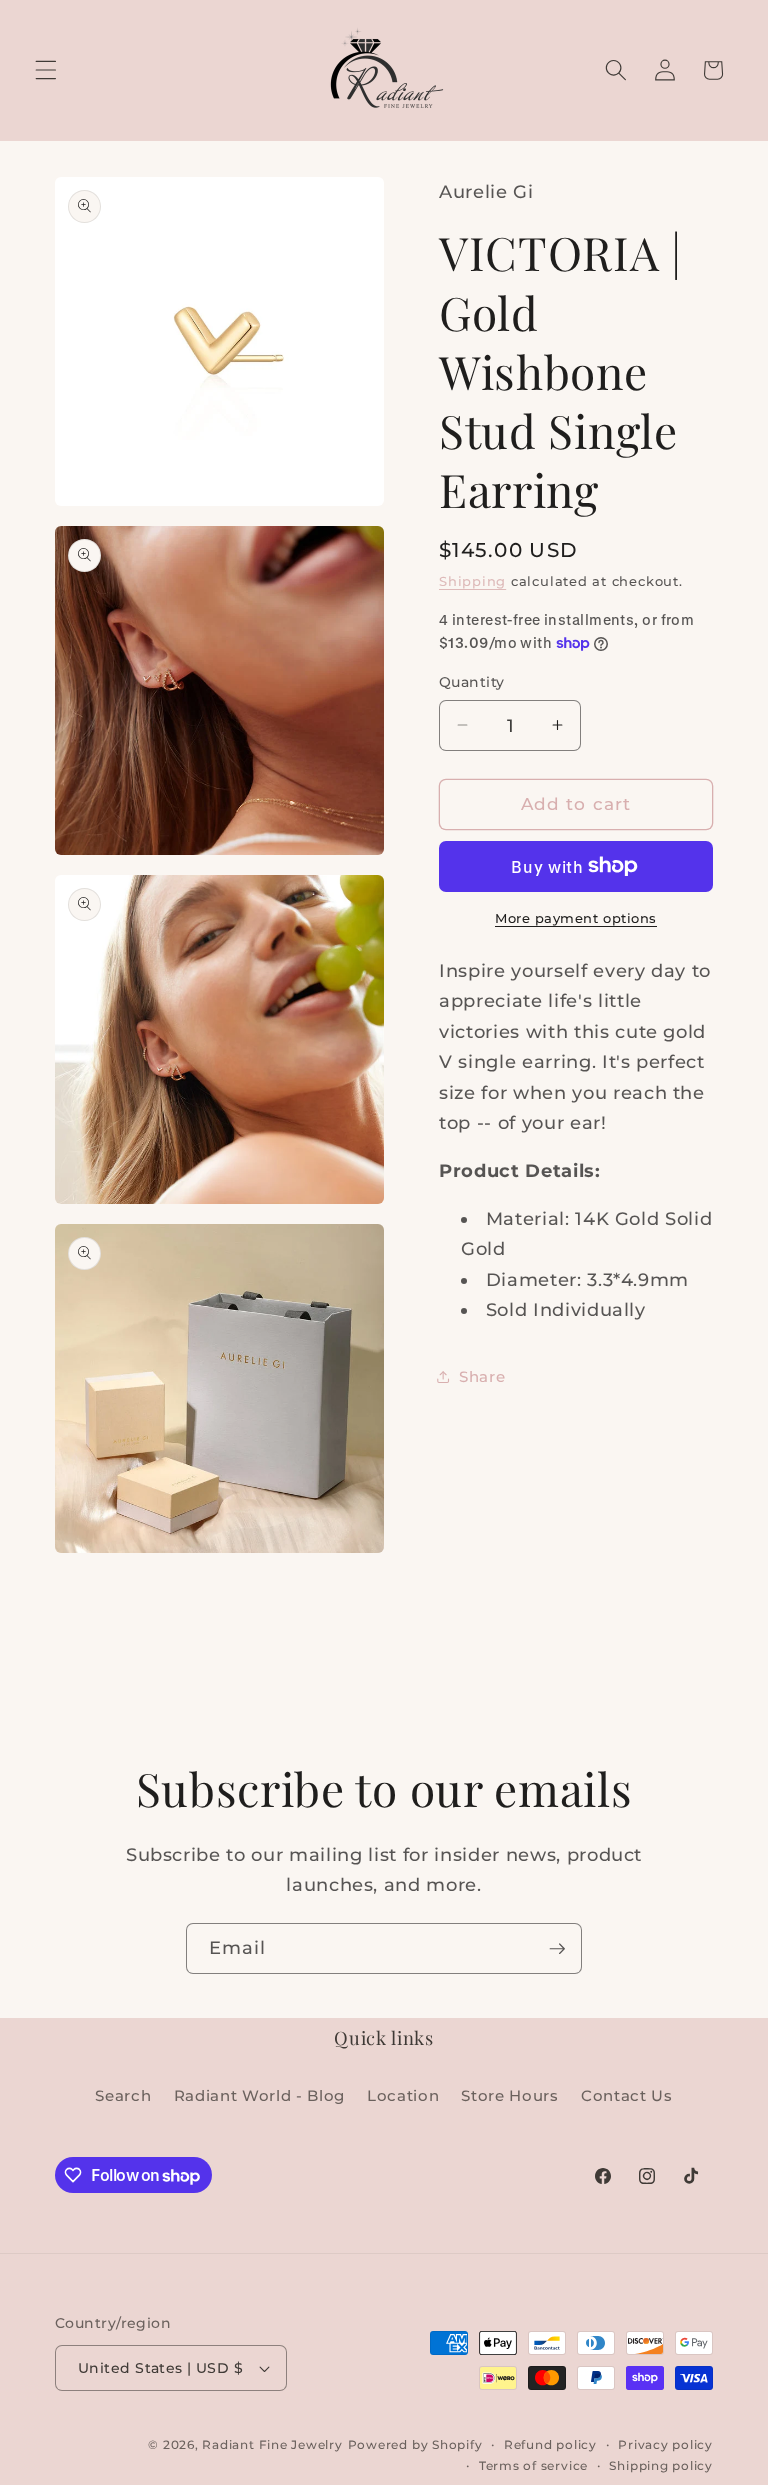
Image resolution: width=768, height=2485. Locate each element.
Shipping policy (661, 2465)
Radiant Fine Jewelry (272, 2444)
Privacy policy (665, 2444)
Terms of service (533, 2465)
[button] (46, 70)
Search (123, 2095)
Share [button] (482, 1376)
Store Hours (509, 2095)
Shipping (472, 581)
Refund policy (550, 2444)
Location (403, 2095)
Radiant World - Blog (259, 2095)
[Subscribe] (557, 1949)
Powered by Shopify (415, 2444)
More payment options (576, 918)
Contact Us (627, 2095)
